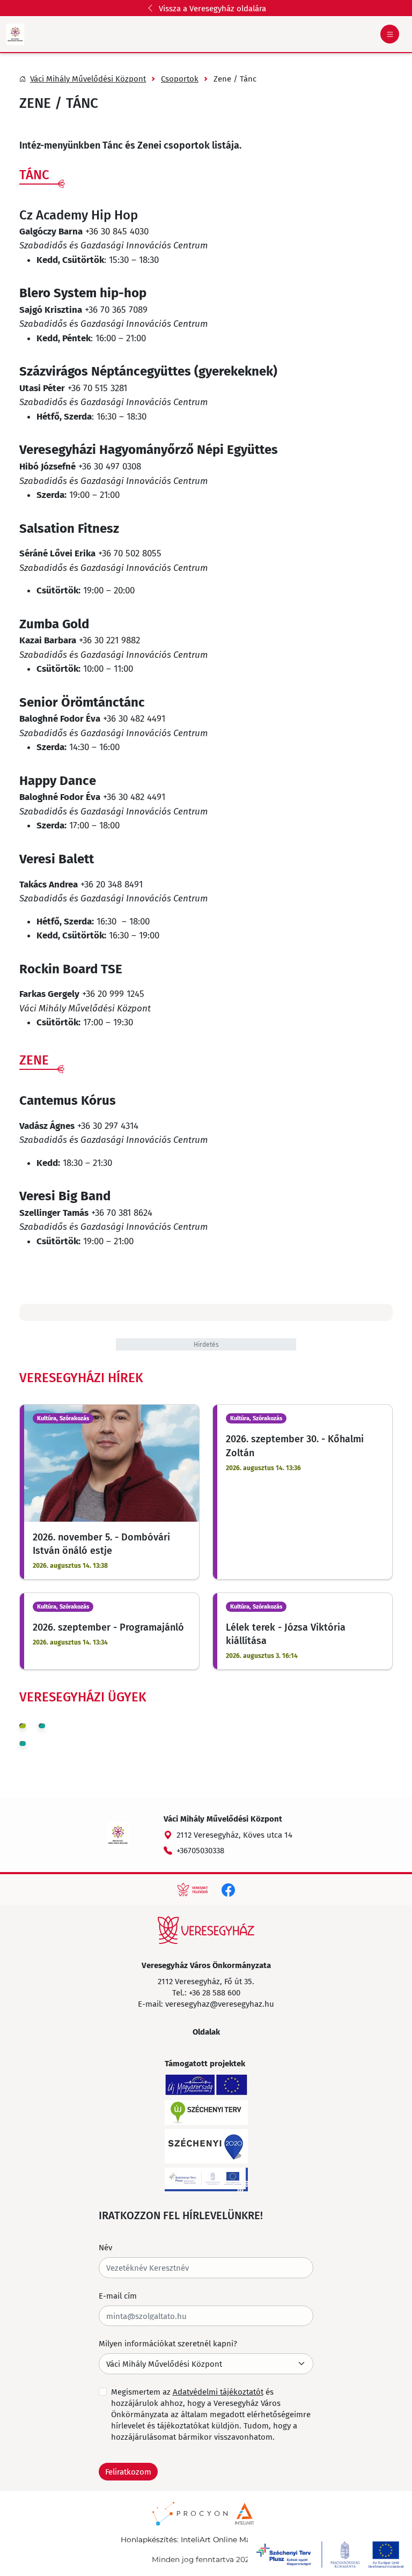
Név (105, 2247)
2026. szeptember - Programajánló (108, 1627)
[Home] (206, 1930)
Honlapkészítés (149, 2540)
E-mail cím (118, 2295)
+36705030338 (200, 1850)
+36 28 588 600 (215, 1992)
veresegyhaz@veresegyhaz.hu (220, 2003)
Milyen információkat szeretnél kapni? (168, 2343)
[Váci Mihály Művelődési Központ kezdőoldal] (15, 34)
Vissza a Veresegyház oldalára (212, 8)
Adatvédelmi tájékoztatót (218, 2391)
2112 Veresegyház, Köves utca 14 (234, 1834)
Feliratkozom (128, 2471)
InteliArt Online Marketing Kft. (236, 2540)
